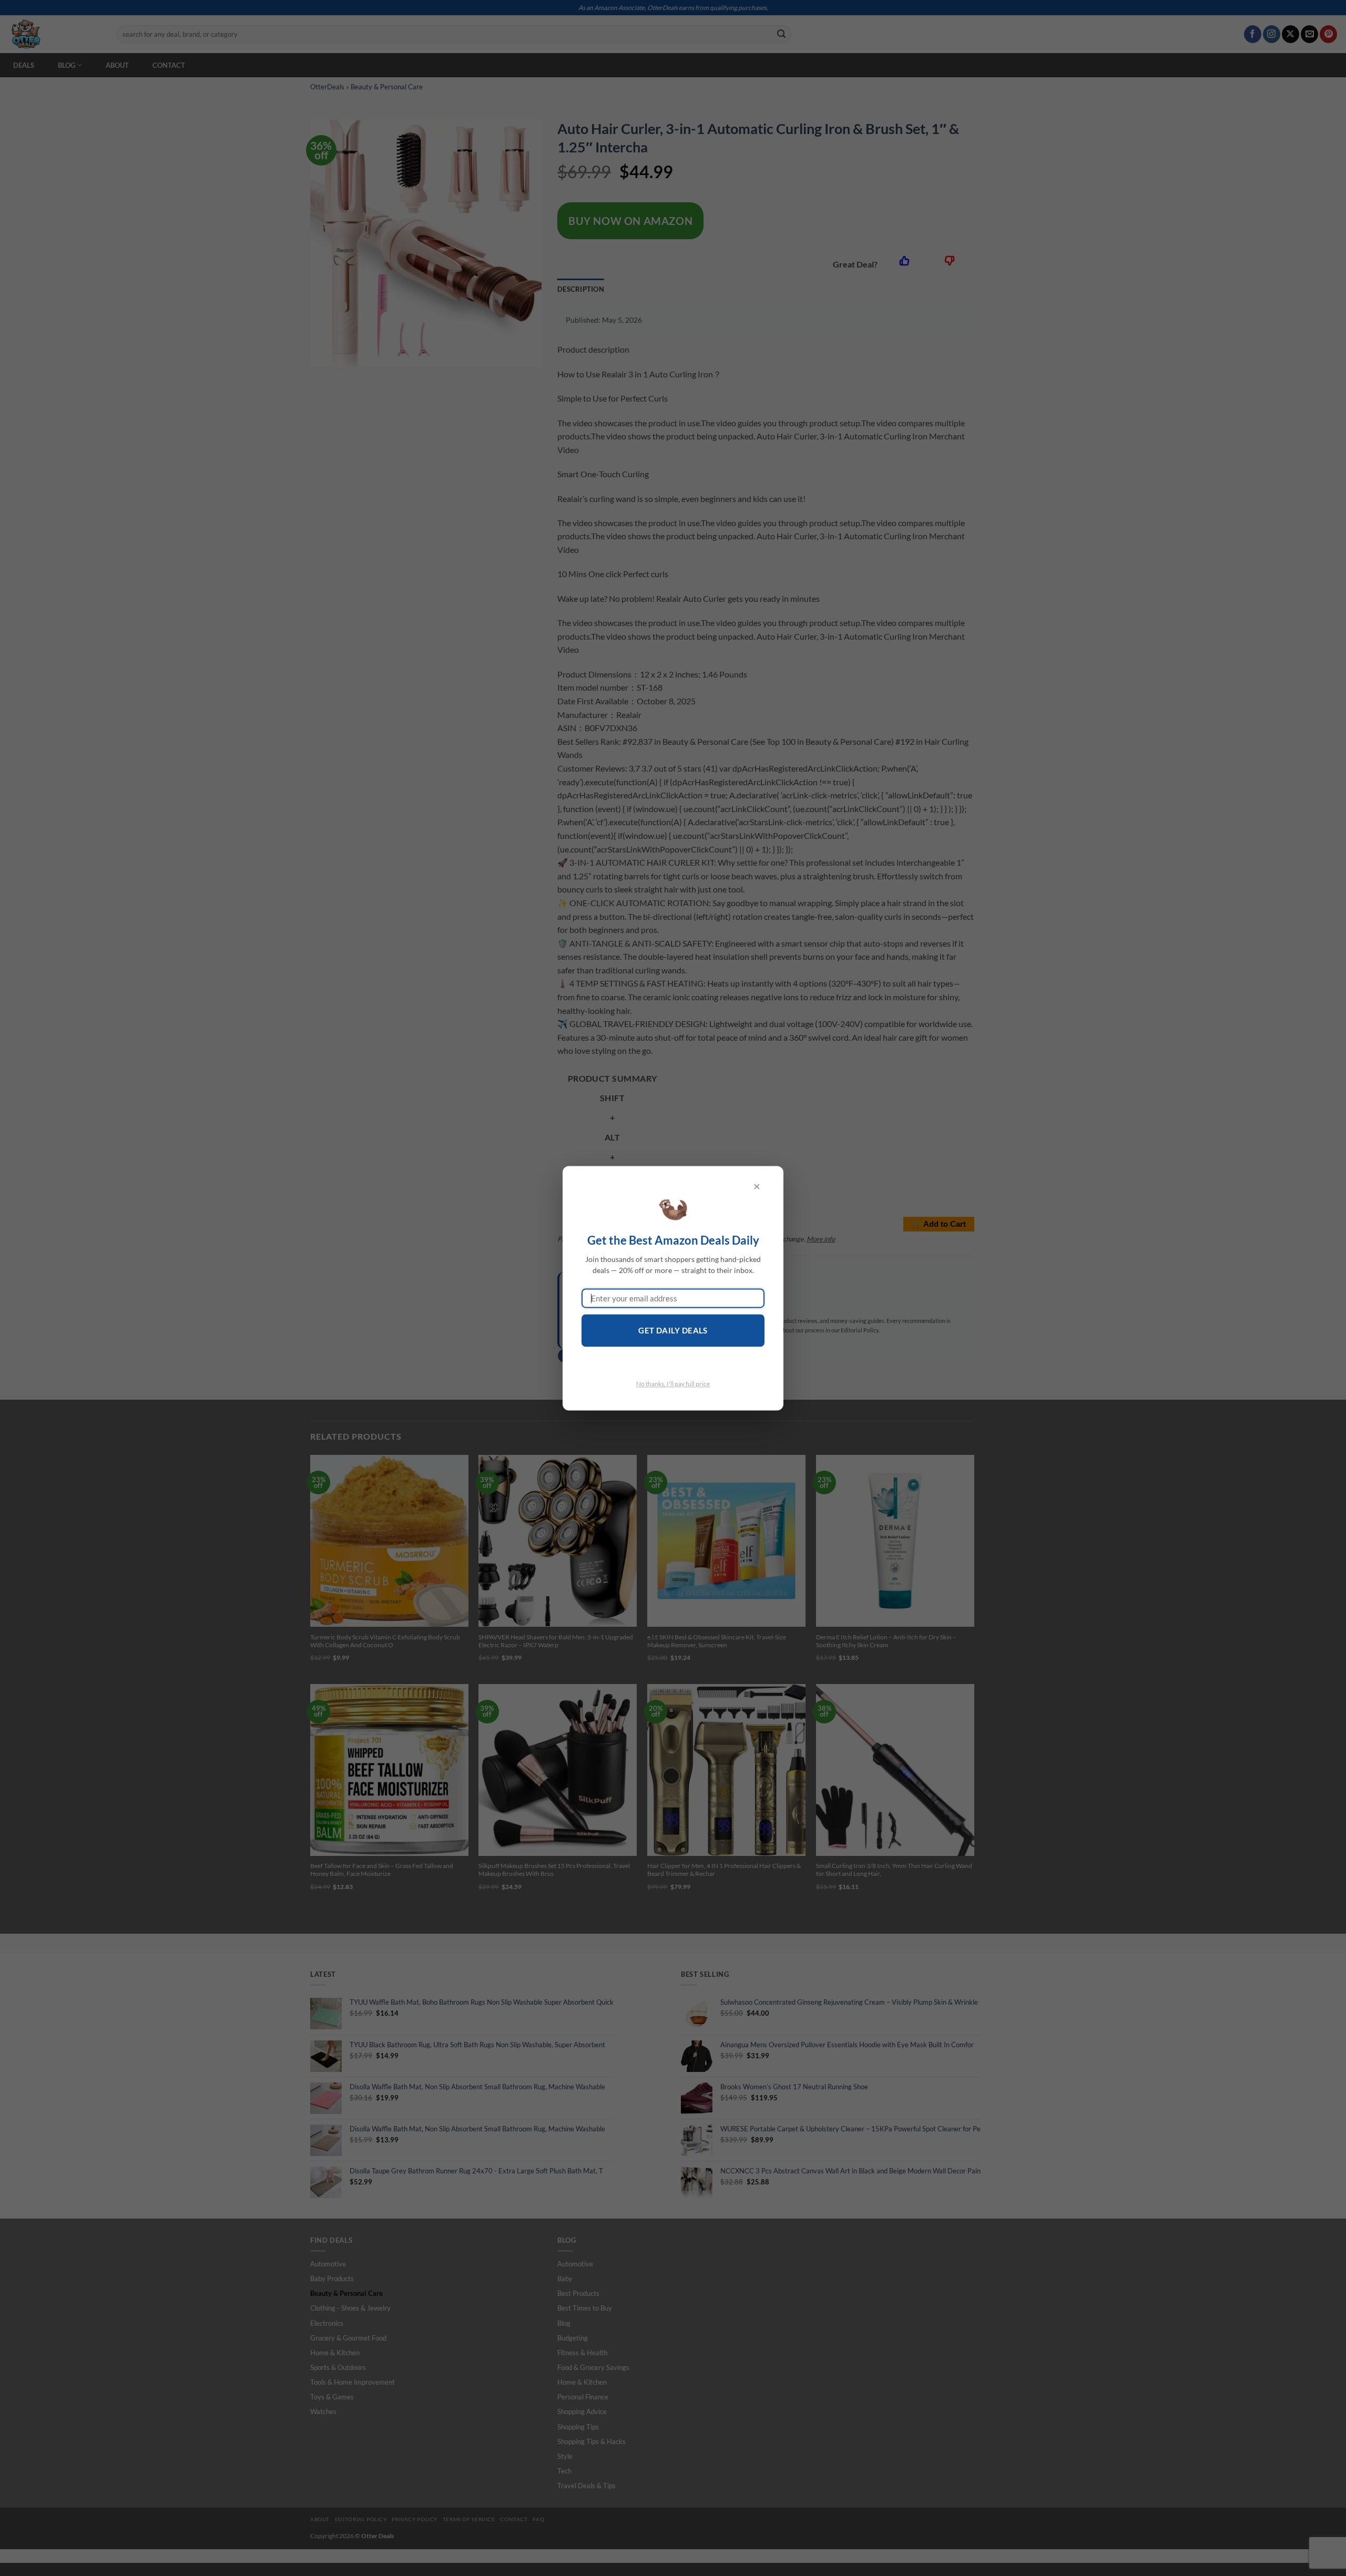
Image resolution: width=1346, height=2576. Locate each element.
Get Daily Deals (673, 1331)
